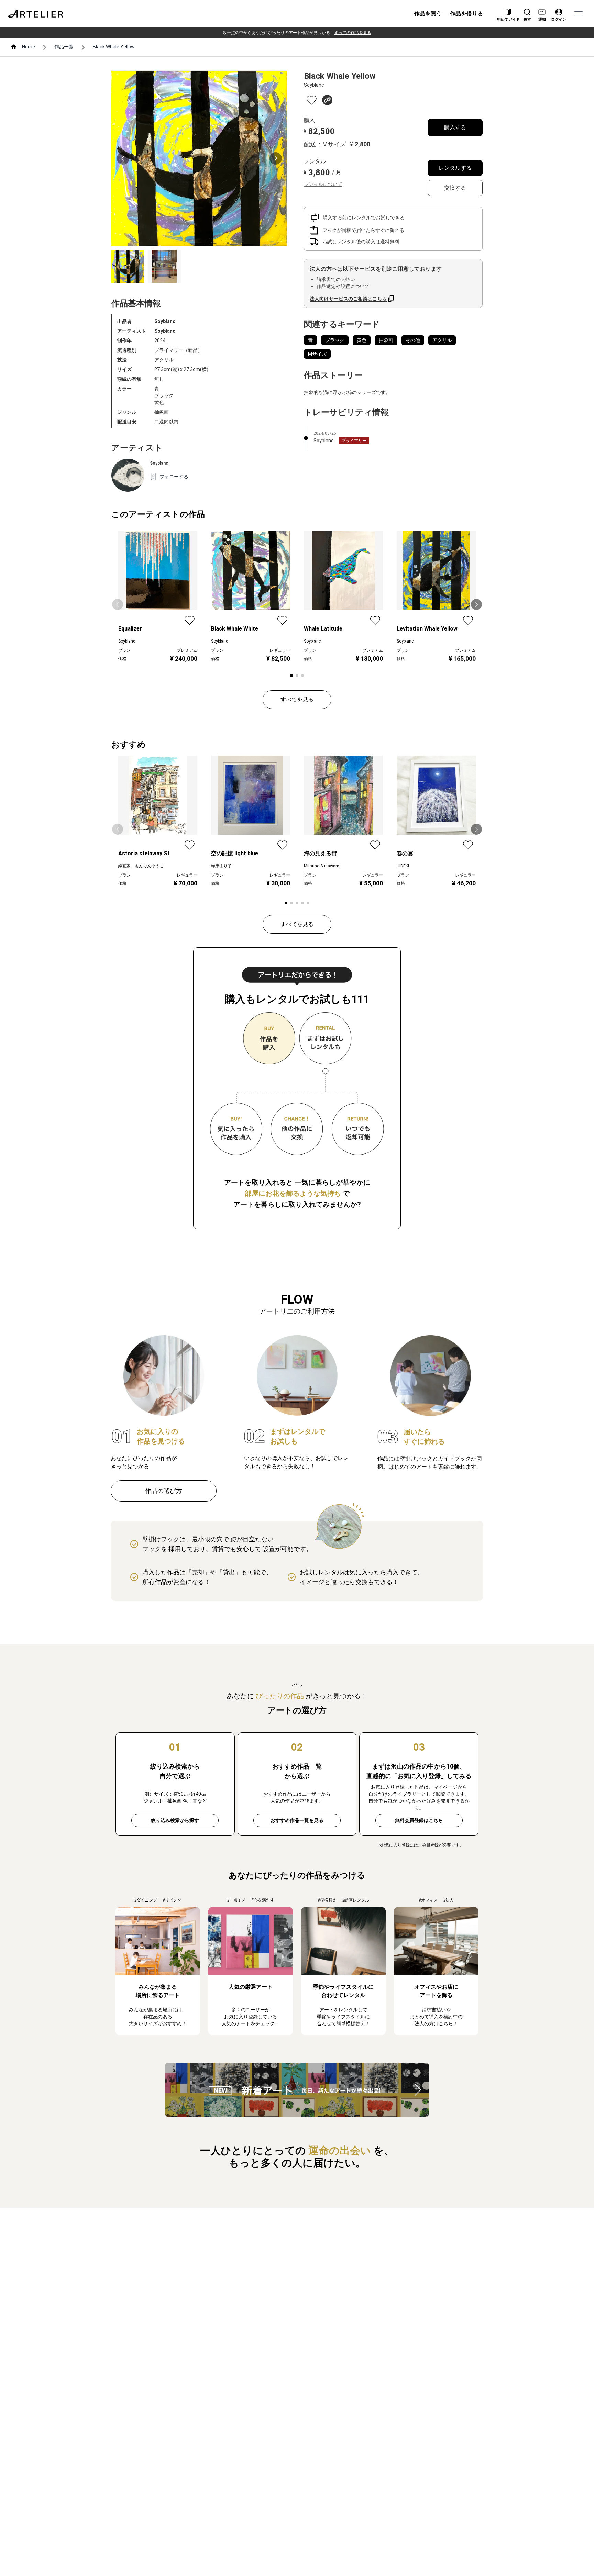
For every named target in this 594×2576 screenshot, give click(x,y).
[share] (327, 100)
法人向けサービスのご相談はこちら (348, 299)
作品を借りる (466, 14)
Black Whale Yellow (114, 47)
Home (29, 47)
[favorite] (312, 100)
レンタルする (455, 168)
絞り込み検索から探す (175, 1820)
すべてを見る (297, 699)
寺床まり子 (221, 866)
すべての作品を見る (353, 33)
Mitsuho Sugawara (322, 866)
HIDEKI (403, 866)
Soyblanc (165, 331)
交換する (455, 188)
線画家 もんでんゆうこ (141, 866)
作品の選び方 (164, 1491)
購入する (455, 127)
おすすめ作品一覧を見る (297, 1820)
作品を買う (428, 14)
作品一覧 (64, 47)
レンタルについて (323, 184)
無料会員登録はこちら (419, 1820)
